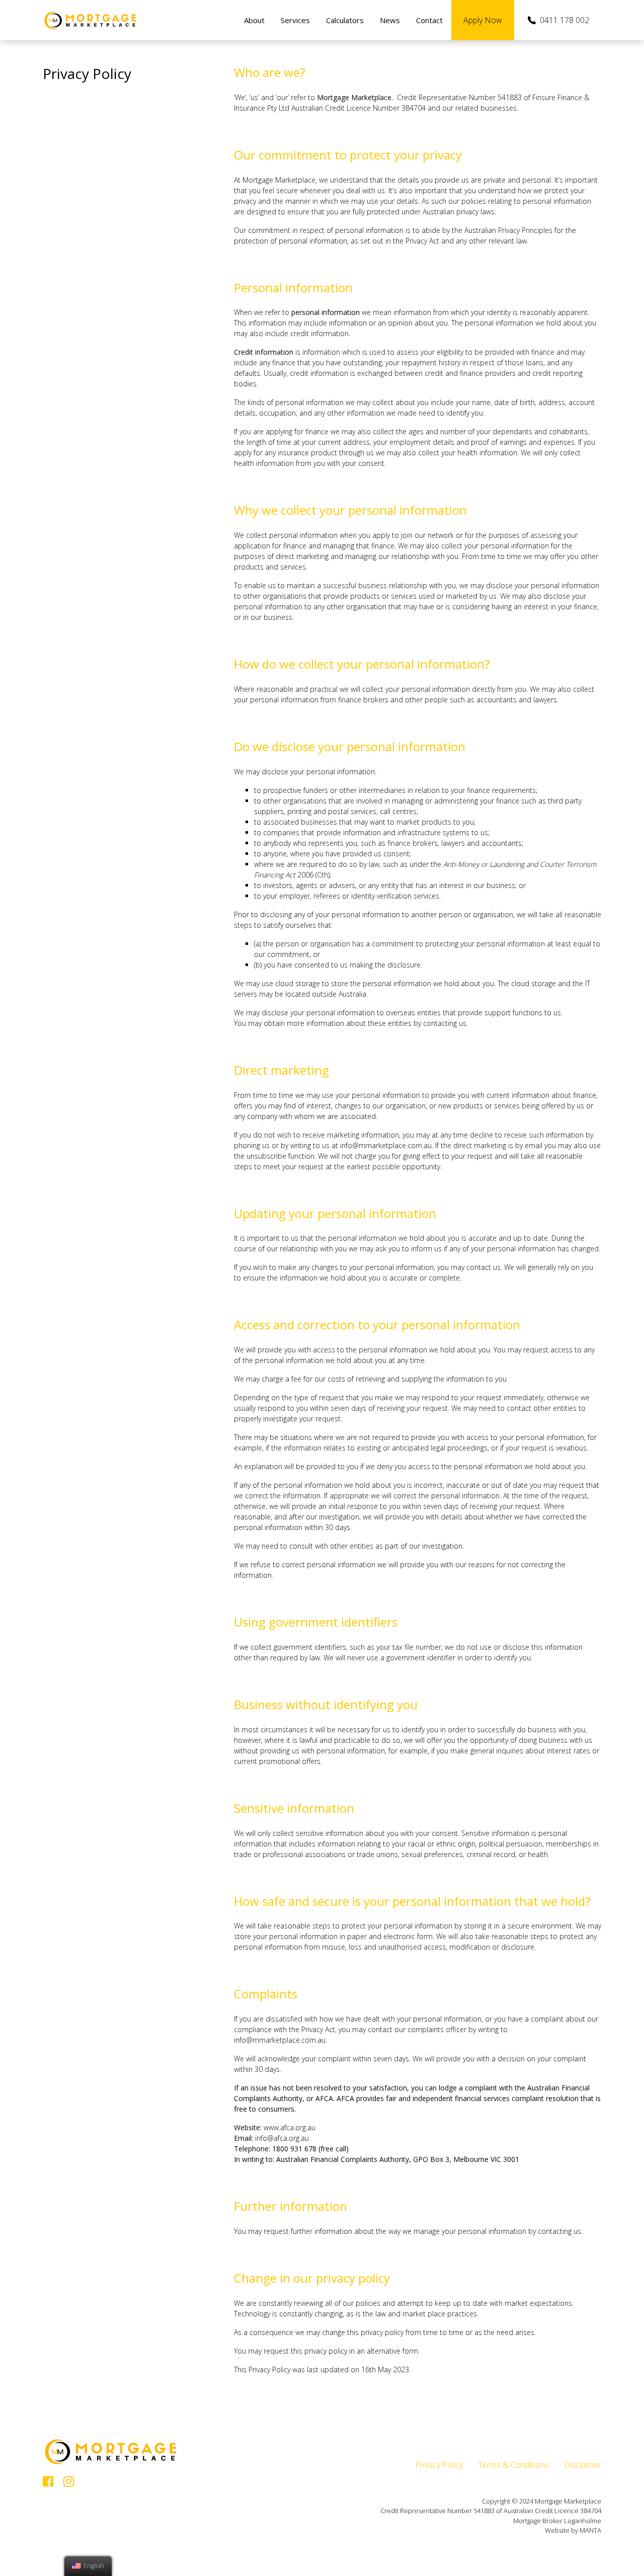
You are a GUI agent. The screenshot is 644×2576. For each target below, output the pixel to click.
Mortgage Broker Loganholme (557, 2521)
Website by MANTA (573, 2530)
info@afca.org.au (282, 2138)
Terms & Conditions (513, 2465)
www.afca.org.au (290, 2127)
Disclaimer (583, 2465)
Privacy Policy (439, 2465)
